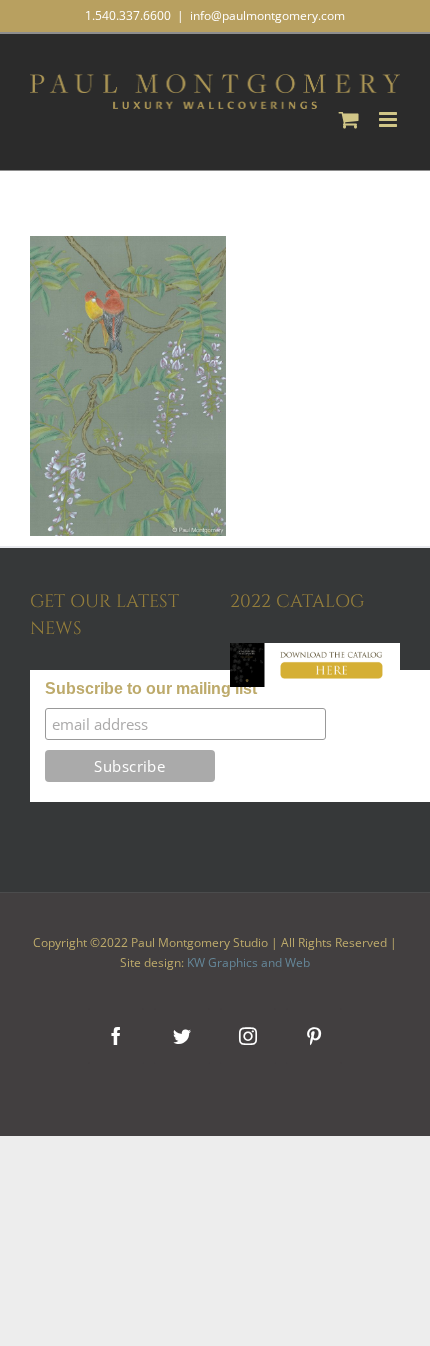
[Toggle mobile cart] (349, 119)
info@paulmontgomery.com (267, 15)
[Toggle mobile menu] (389, 119)
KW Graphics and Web (248, 962)
